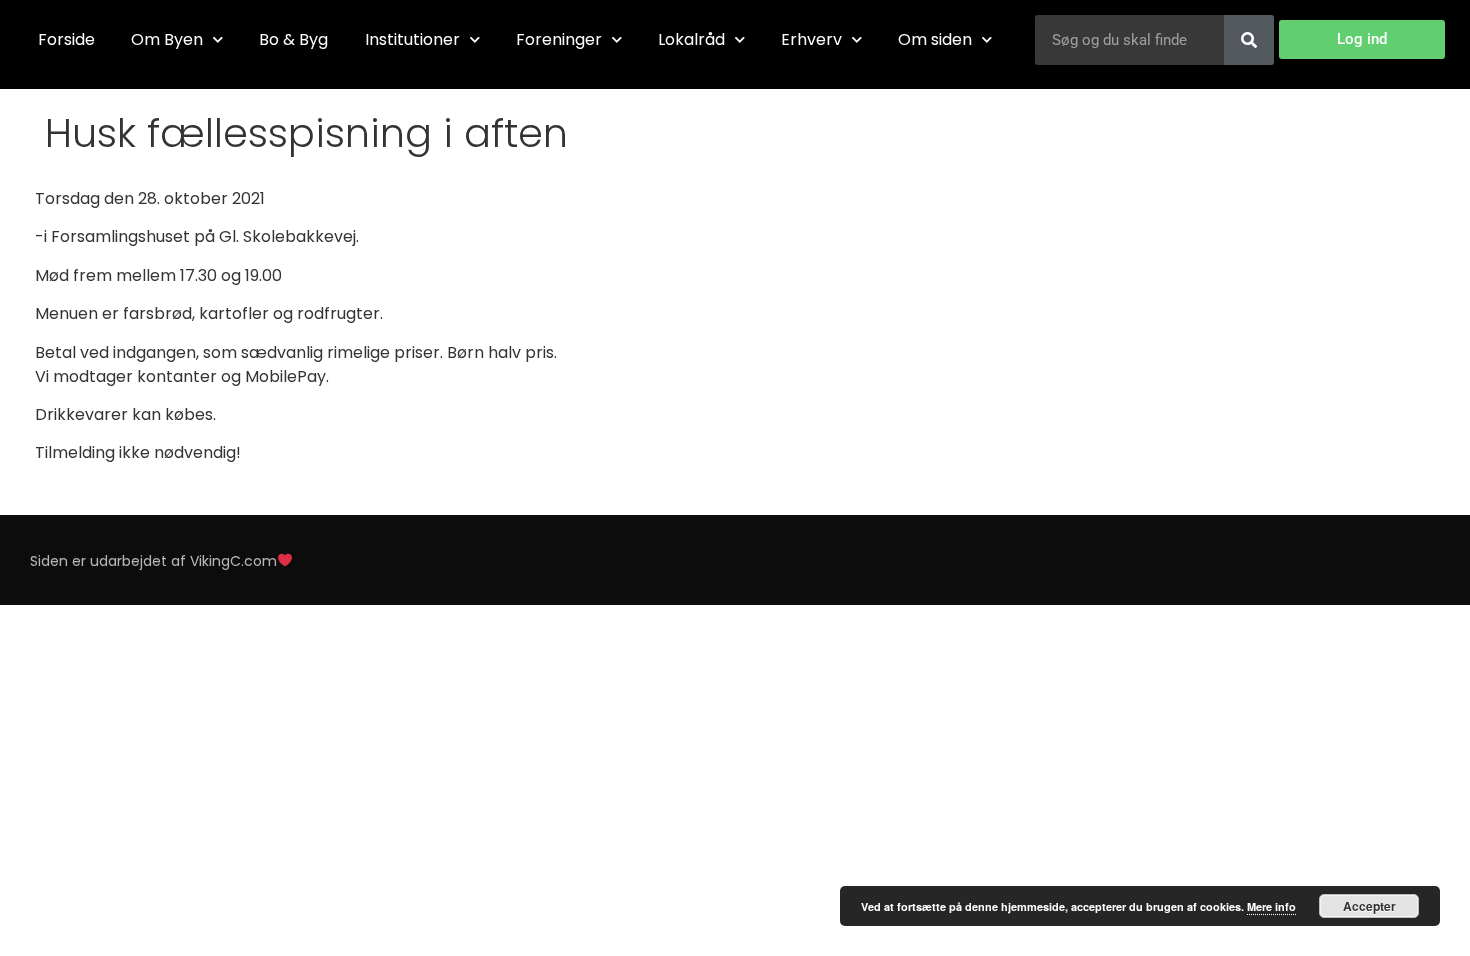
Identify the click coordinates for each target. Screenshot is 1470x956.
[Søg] (1249, 40)
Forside (66, 39)
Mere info (1271, 906)
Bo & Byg (293, 39)
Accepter (1369, 906)
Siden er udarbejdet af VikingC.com (153, 561)
